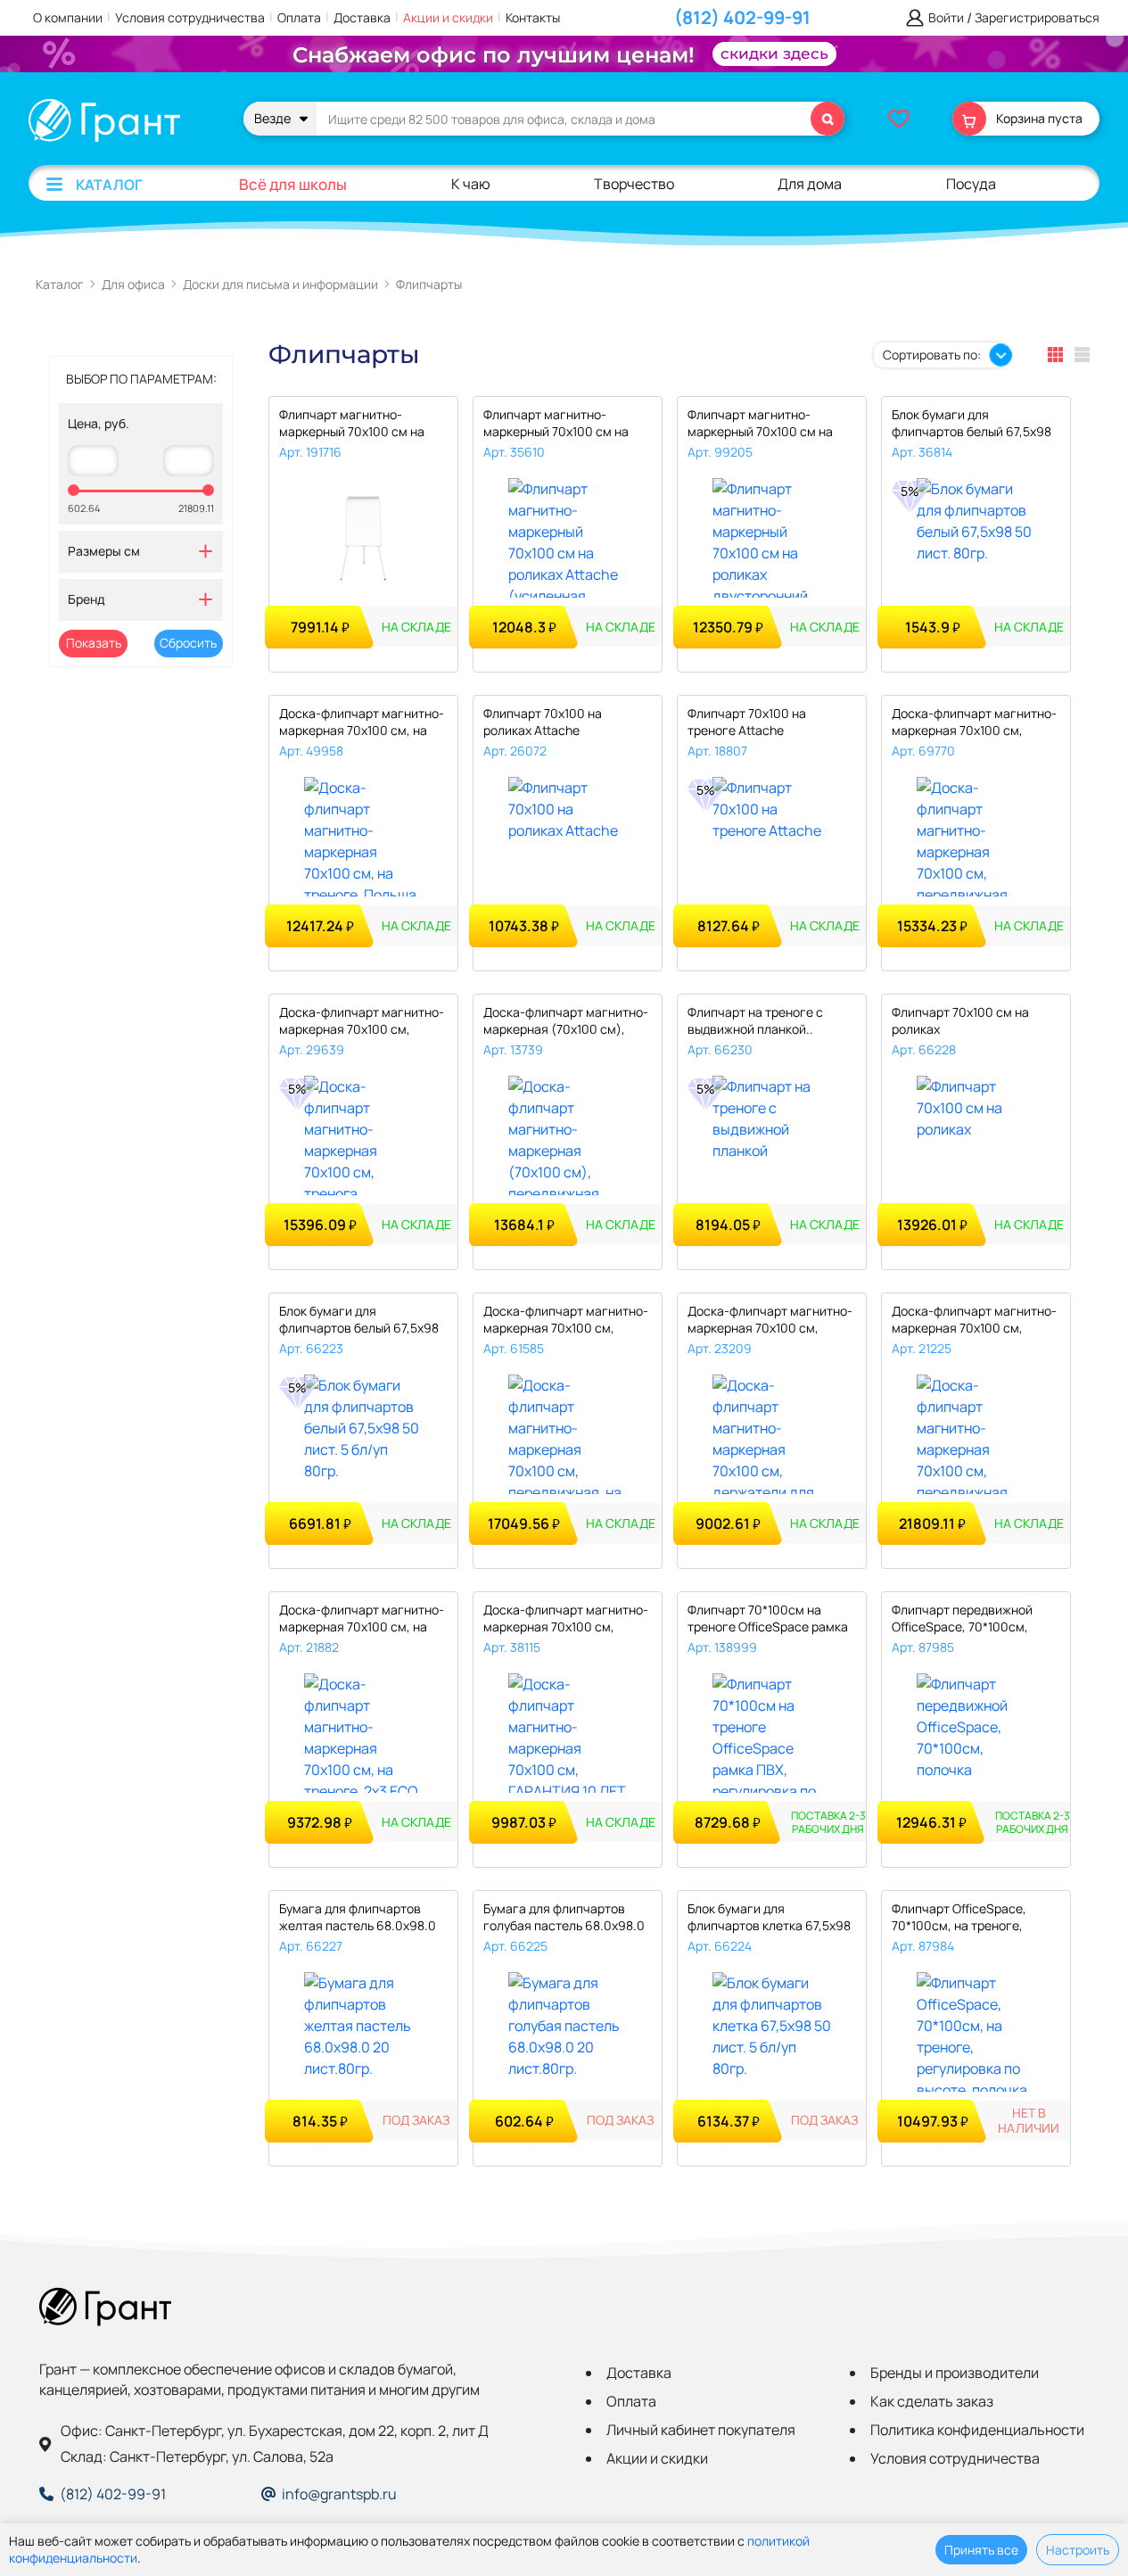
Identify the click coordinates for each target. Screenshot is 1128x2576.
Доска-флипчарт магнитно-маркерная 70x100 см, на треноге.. (362, 1619)
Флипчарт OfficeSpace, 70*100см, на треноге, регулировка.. (959, 1918)
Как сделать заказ (932, 2401)
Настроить (1078, 2550)
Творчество (634, 184)
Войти (946, 18)
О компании (68, 17)
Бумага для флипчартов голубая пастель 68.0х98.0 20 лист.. (564, 1918)
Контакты (533, 17)
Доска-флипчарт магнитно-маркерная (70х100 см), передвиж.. (566, 1022)
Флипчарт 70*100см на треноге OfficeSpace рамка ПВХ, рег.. (768, 1619)
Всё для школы (293, 184)
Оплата (299, 17)
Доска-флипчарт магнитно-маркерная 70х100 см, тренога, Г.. (362, 1022)
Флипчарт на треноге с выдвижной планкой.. (755, 1020)
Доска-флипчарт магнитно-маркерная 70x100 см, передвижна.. (974, 723)
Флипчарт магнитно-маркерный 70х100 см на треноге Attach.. (352, 424)
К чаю (471, 184)
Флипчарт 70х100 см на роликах (960, 1020)
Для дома (810, 184)
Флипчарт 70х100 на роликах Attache (543, 722)
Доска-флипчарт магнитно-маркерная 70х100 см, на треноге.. (362, 723)
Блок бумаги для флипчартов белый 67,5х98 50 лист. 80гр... (972, 424)
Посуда (971, 184)
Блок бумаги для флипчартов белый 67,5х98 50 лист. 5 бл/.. (359, 1321)
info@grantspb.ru (339, 2494)
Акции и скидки (448, 17)
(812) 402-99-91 (742, 17)
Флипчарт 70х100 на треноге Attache (747, 722)
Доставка (362, 17)
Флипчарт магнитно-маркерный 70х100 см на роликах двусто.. (760, 424)
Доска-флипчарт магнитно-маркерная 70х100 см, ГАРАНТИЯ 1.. (566, 1619)
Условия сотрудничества (190, 17)
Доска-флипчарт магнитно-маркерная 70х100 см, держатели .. (770, 1321)
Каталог (109, 185)
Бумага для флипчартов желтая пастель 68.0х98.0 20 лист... (358, 1918)
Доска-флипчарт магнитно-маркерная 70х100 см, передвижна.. (566, 1321)
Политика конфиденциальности (977, 2430)
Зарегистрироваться (1037, 18)
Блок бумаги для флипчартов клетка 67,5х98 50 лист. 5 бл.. (769, 1918)
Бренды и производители (955, 2373)
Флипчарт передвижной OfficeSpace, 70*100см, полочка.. (962, 1619)
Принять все (981, 2550)
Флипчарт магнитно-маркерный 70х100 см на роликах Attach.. (556, 424)
